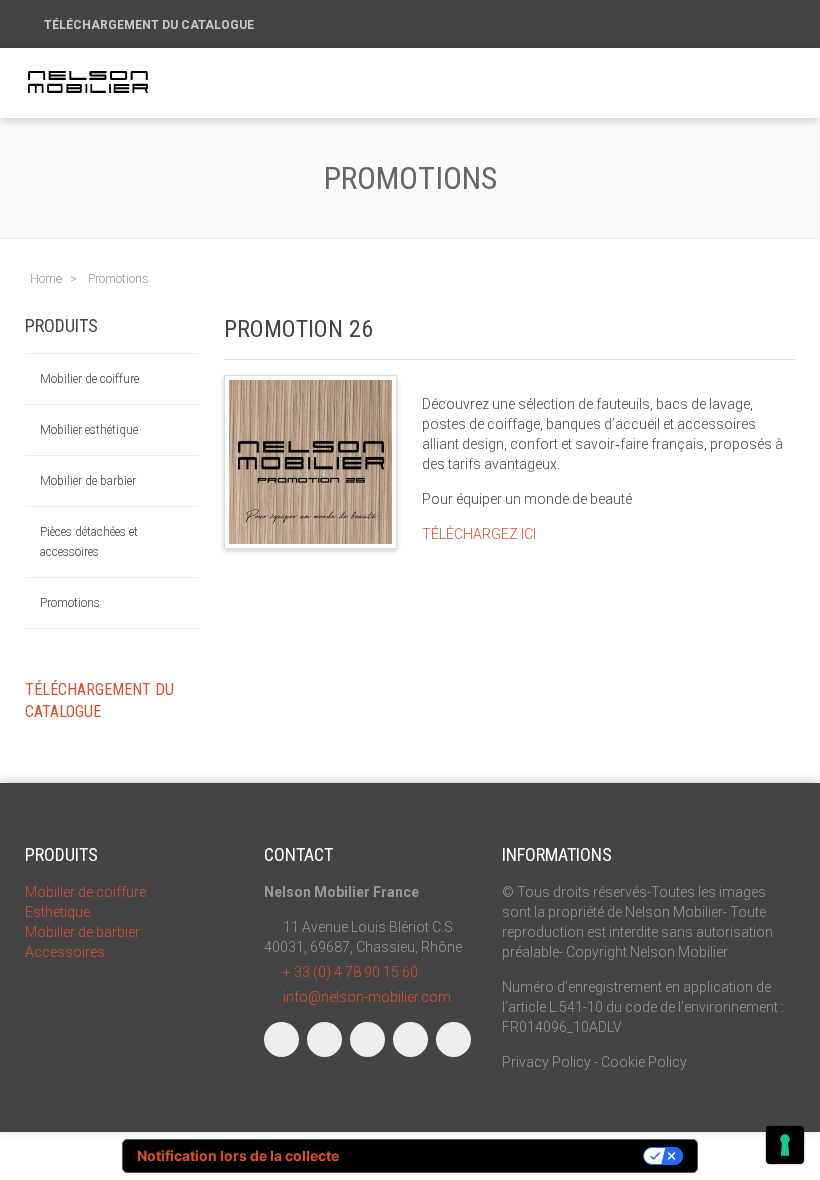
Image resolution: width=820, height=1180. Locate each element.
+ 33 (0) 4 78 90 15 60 (350, 972)
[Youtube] (410, 1039)
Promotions (70, 603)
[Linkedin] (367, 1039)
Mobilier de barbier (88, 481)
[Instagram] (324, 1039)
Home (46, 278)
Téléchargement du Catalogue (150, 25)
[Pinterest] (453, 1039)
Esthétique (57, 912)
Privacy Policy (546, 1062)
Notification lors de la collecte (238, 1155)
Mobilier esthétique (89, 430)
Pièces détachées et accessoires (89, 542)
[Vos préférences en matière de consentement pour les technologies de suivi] (785, 1145)
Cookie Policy (644, 1062)
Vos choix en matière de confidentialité (500, 1155)
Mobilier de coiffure (89, 379)
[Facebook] (281, 1039)
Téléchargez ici (480, 534)
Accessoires (65, 952)
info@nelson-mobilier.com (367, 997)
